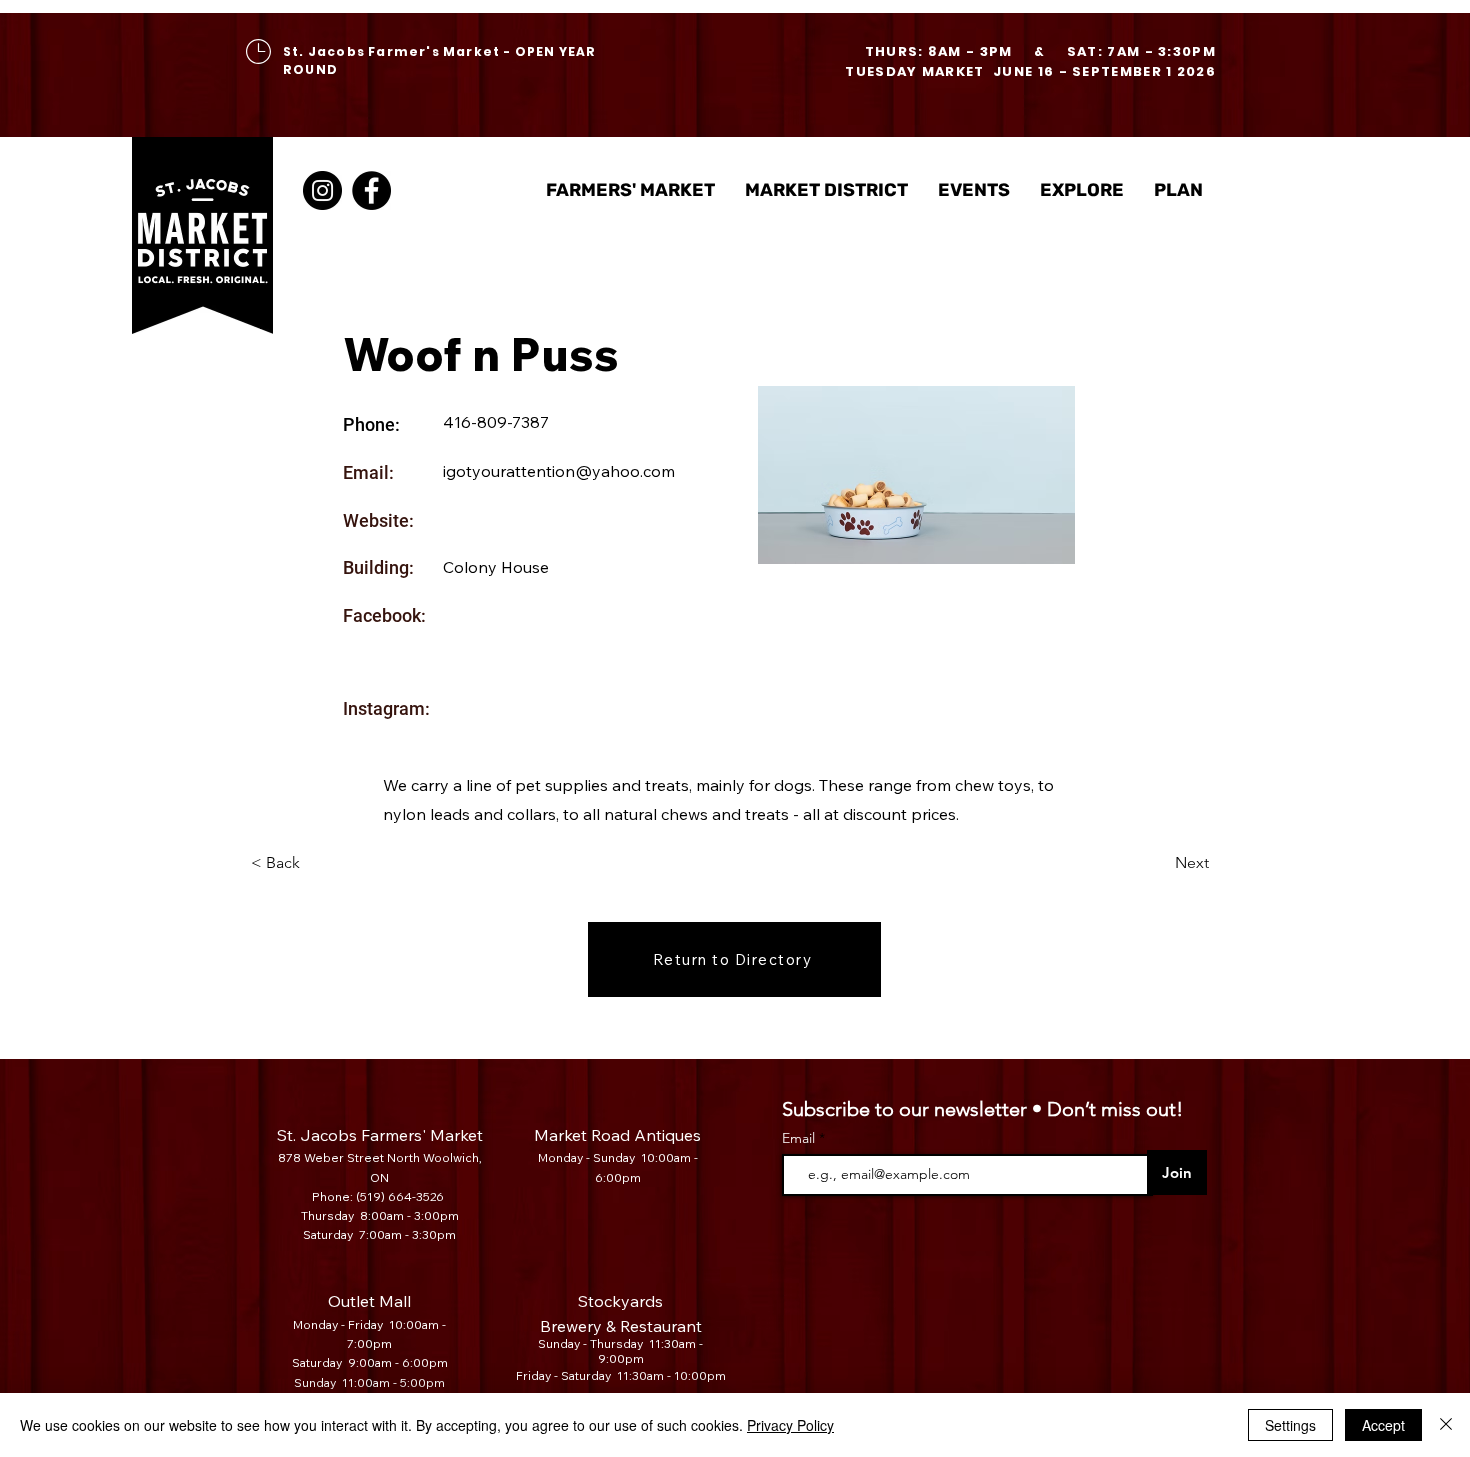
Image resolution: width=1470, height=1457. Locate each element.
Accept (1383, 1425)
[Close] (1446, 1425)
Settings (1290, 1425)
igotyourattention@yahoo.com (559, 471)
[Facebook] (371, 190)
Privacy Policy (790, 1425)
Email (800, 1138)
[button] (826, 190)
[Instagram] (322, 190)
